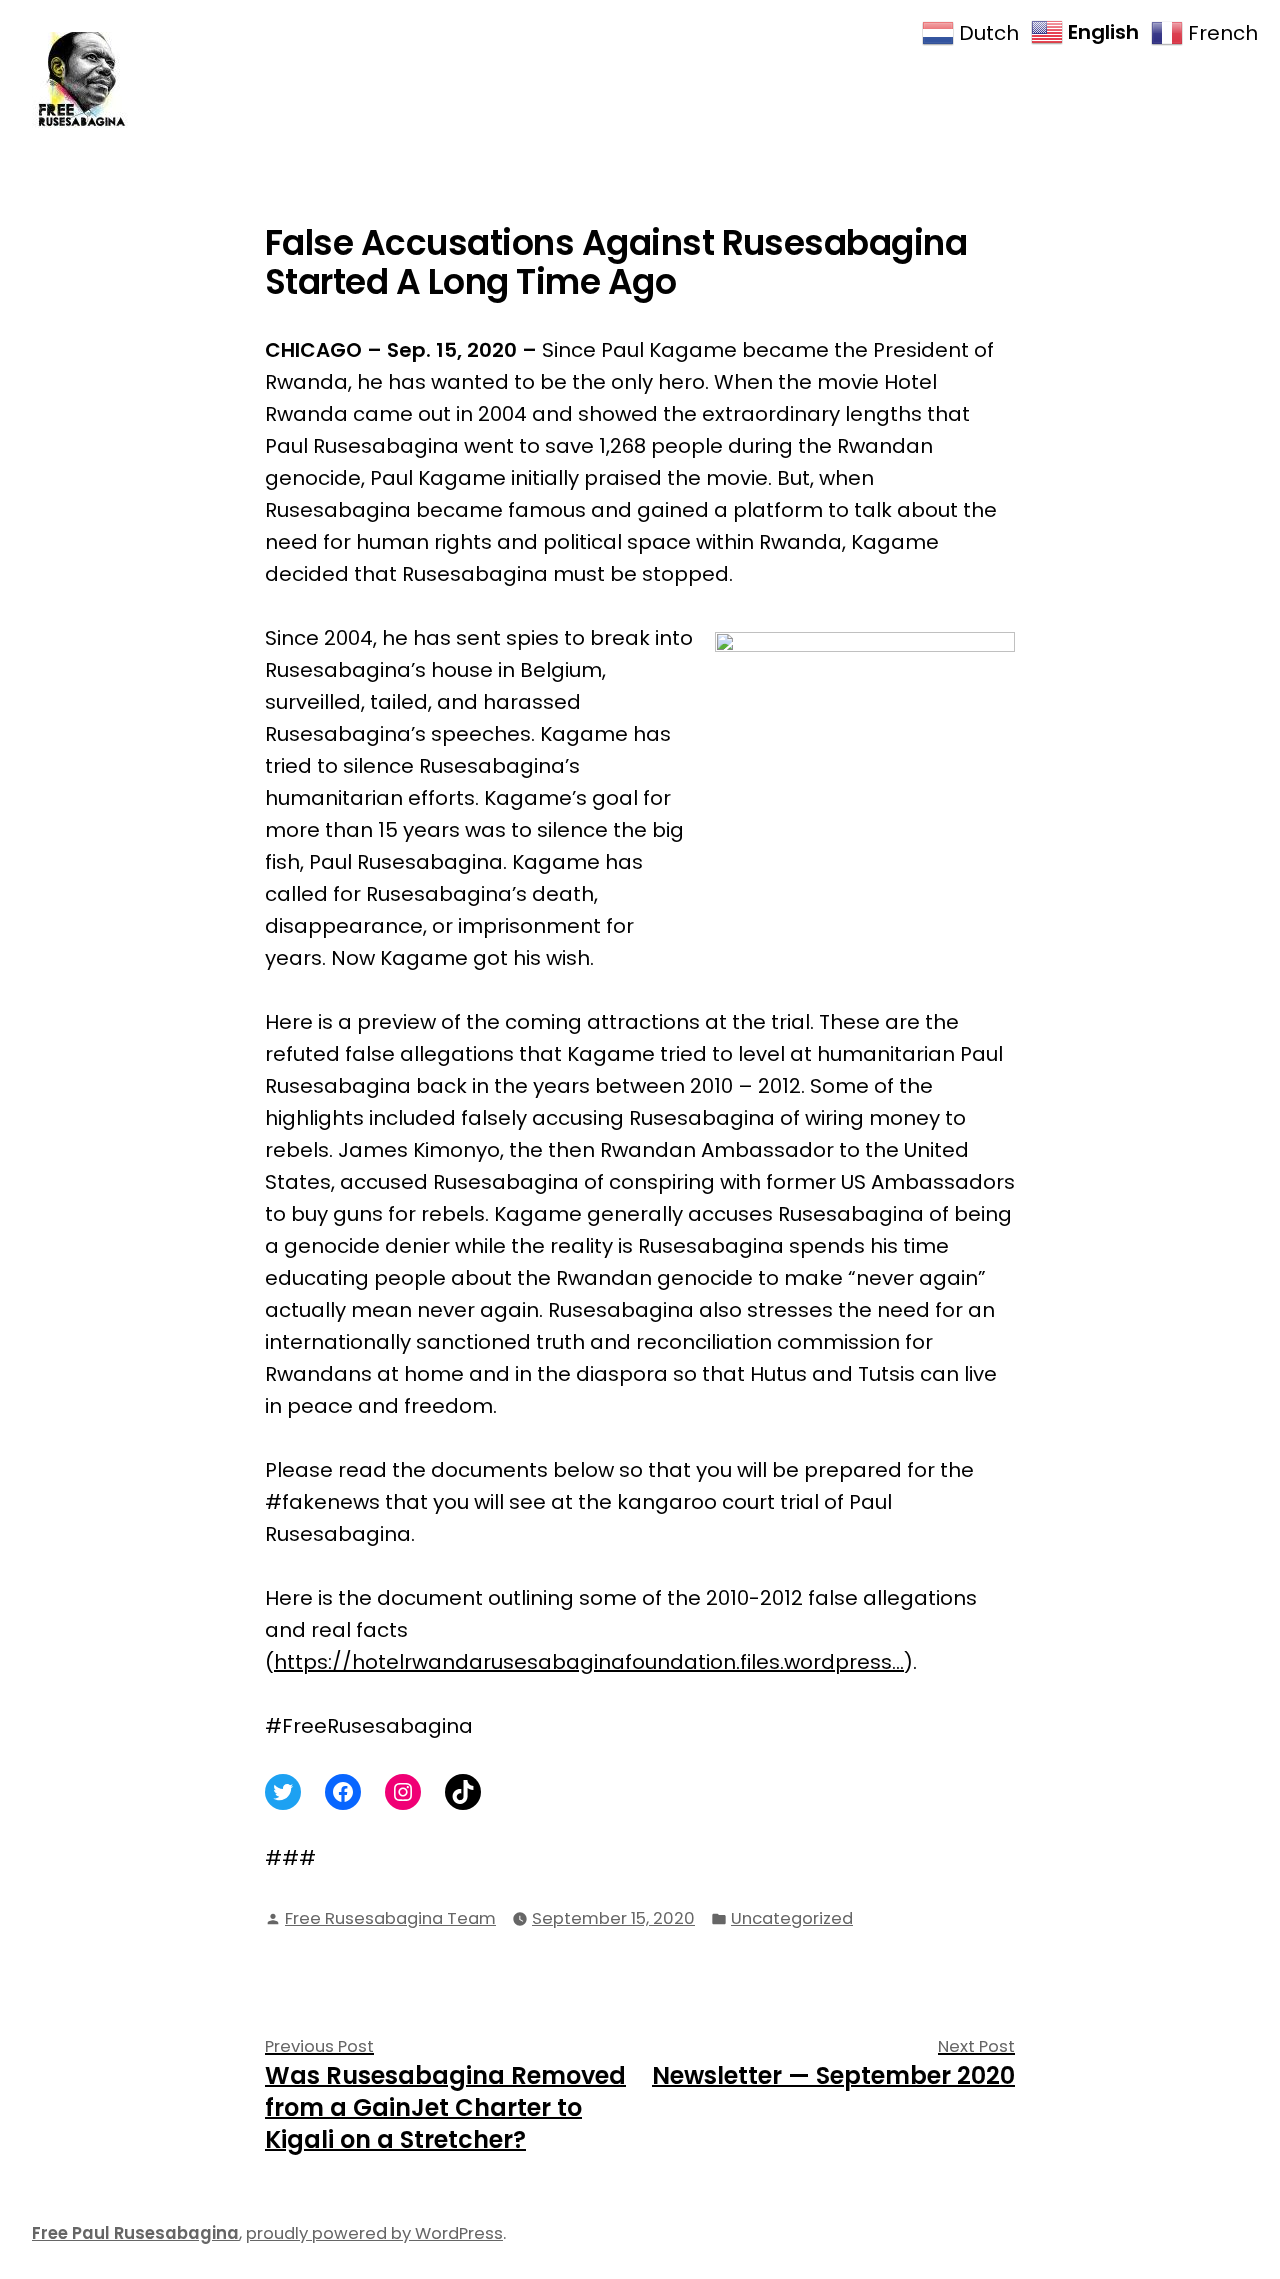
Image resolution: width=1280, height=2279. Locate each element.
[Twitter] (283, 1792)
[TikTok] (463, 1792)
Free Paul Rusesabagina (135, 2233)
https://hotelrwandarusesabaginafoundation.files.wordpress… (589, 1662)
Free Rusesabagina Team (390, 1918)
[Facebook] (343, 1792)
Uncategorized (792, 1918)
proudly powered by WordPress (374, 2233)
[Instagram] (403, 1792)
